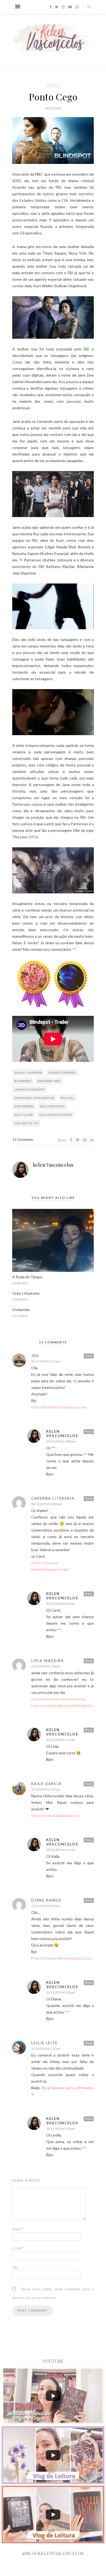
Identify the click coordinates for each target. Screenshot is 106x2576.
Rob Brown (24, 1106)
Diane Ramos (46, 1900)
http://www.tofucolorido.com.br (58, 1699)
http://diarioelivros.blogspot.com (59, 1407)
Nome (18, 2229)
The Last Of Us (26, 1123)
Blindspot (23, 1081)
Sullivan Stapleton (56, 1115)
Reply (89, 1356)
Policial (67, 1098)
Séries (53, 85)
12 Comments (23, 1139)
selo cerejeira (52, 1106)
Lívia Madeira (48, 1661)
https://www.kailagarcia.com (55, 1815)
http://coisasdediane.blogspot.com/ (61, 1958)
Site (15, 2267)
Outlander (21, 1310)
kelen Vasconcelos (53, 1165)
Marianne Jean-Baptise (34, 1098)
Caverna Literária (53, 1498)
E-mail (18, 2248)
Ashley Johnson (28, 1072)
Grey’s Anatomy (26, 1293)
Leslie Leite (44, 2043)
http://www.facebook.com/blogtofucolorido (68, 1705)
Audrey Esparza (62, 1072)
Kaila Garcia (46, 1784)
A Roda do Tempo (27, 1277)
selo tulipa (24, 1115)
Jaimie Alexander (29, 1089)
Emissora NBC (49, 1081)
